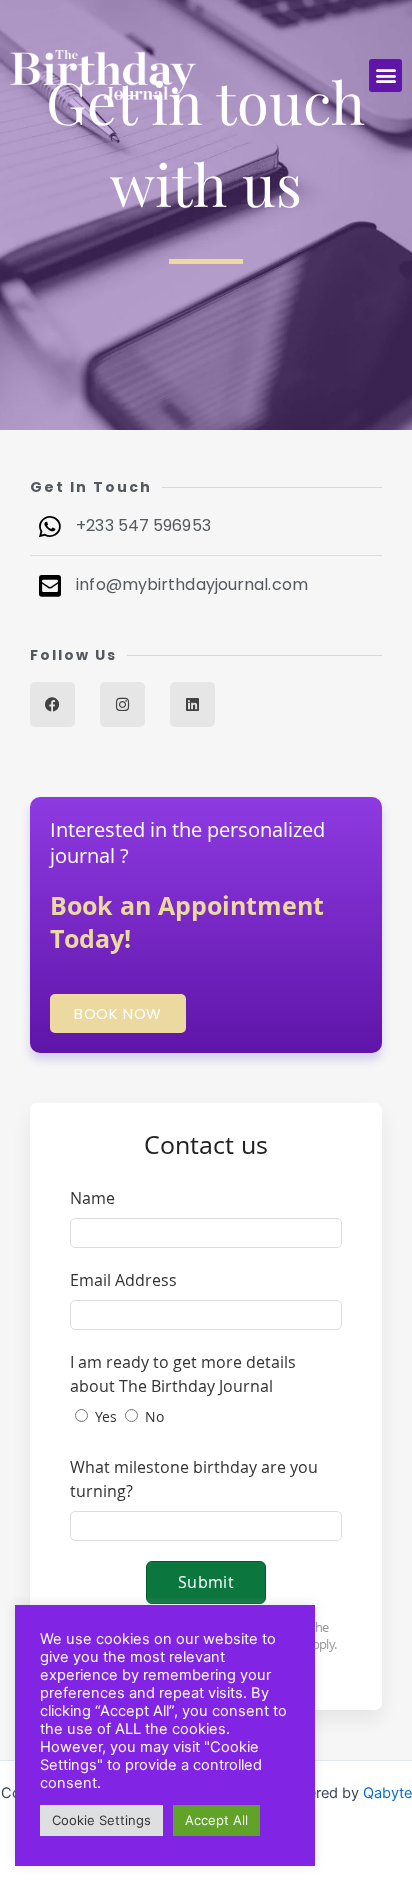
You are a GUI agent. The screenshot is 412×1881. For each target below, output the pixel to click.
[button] (385, 75)
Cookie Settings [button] (101, 1820)
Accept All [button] (216, 1820)
